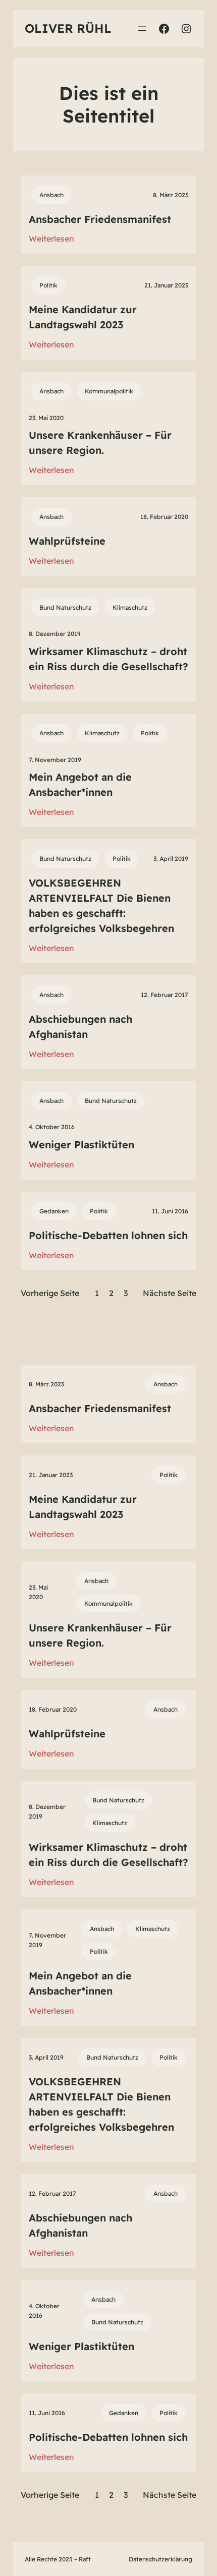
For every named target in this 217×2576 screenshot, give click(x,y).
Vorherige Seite (50, 1293)
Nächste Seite (170, 1293)
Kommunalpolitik (109, 391)
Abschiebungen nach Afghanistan (80, 1027)
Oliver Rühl (68, 28)
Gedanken (54, 1211)
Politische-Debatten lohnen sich (108, 1235)
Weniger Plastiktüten (82, 1145)
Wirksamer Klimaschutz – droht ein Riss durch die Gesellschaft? (108, 659)
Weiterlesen (51, 239)
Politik (48, 285)
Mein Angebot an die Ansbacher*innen (80, 784)
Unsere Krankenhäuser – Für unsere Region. (100, 443)
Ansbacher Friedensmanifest (100, 219)
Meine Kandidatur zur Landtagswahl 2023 (83, 317)
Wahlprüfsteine (67, 541)
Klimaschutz (130, 607)
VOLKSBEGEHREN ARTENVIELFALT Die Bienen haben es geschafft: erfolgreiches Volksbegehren (101, 905)
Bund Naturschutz (65, 607)
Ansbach (51, 195)
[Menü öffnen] (142, 29)
